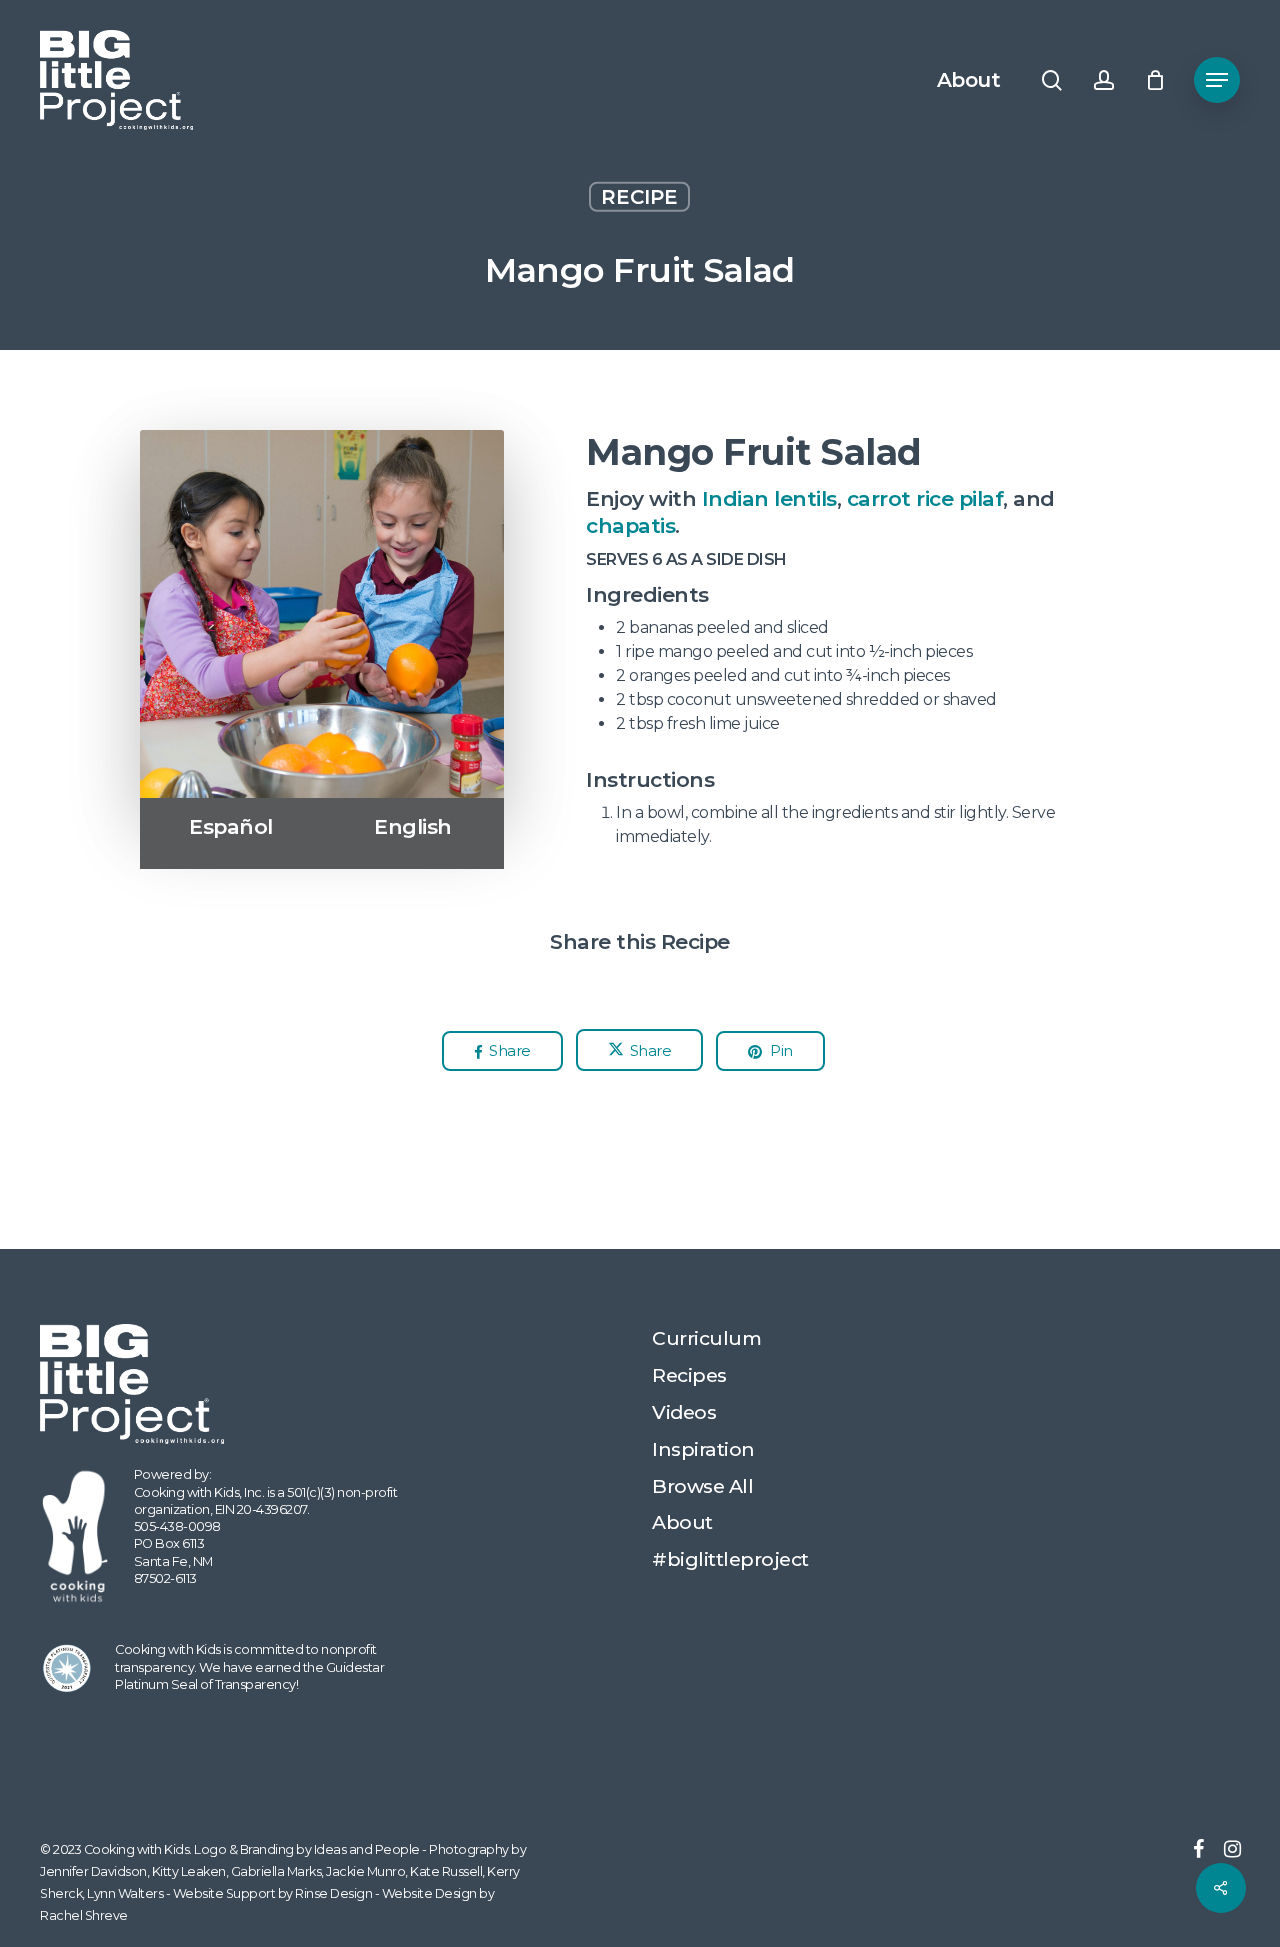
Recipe (639, 197)
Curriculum (706, 1338)
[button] (1217, 80)
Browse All (702, 1486)
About (682, 1522)
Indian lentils (769, 498)
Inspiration (703, 1449)
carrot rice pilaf (925, 498)
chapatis (630, 525)
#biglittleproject (730, 1559)
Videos (684, 1412)
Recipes (689, 1375)
